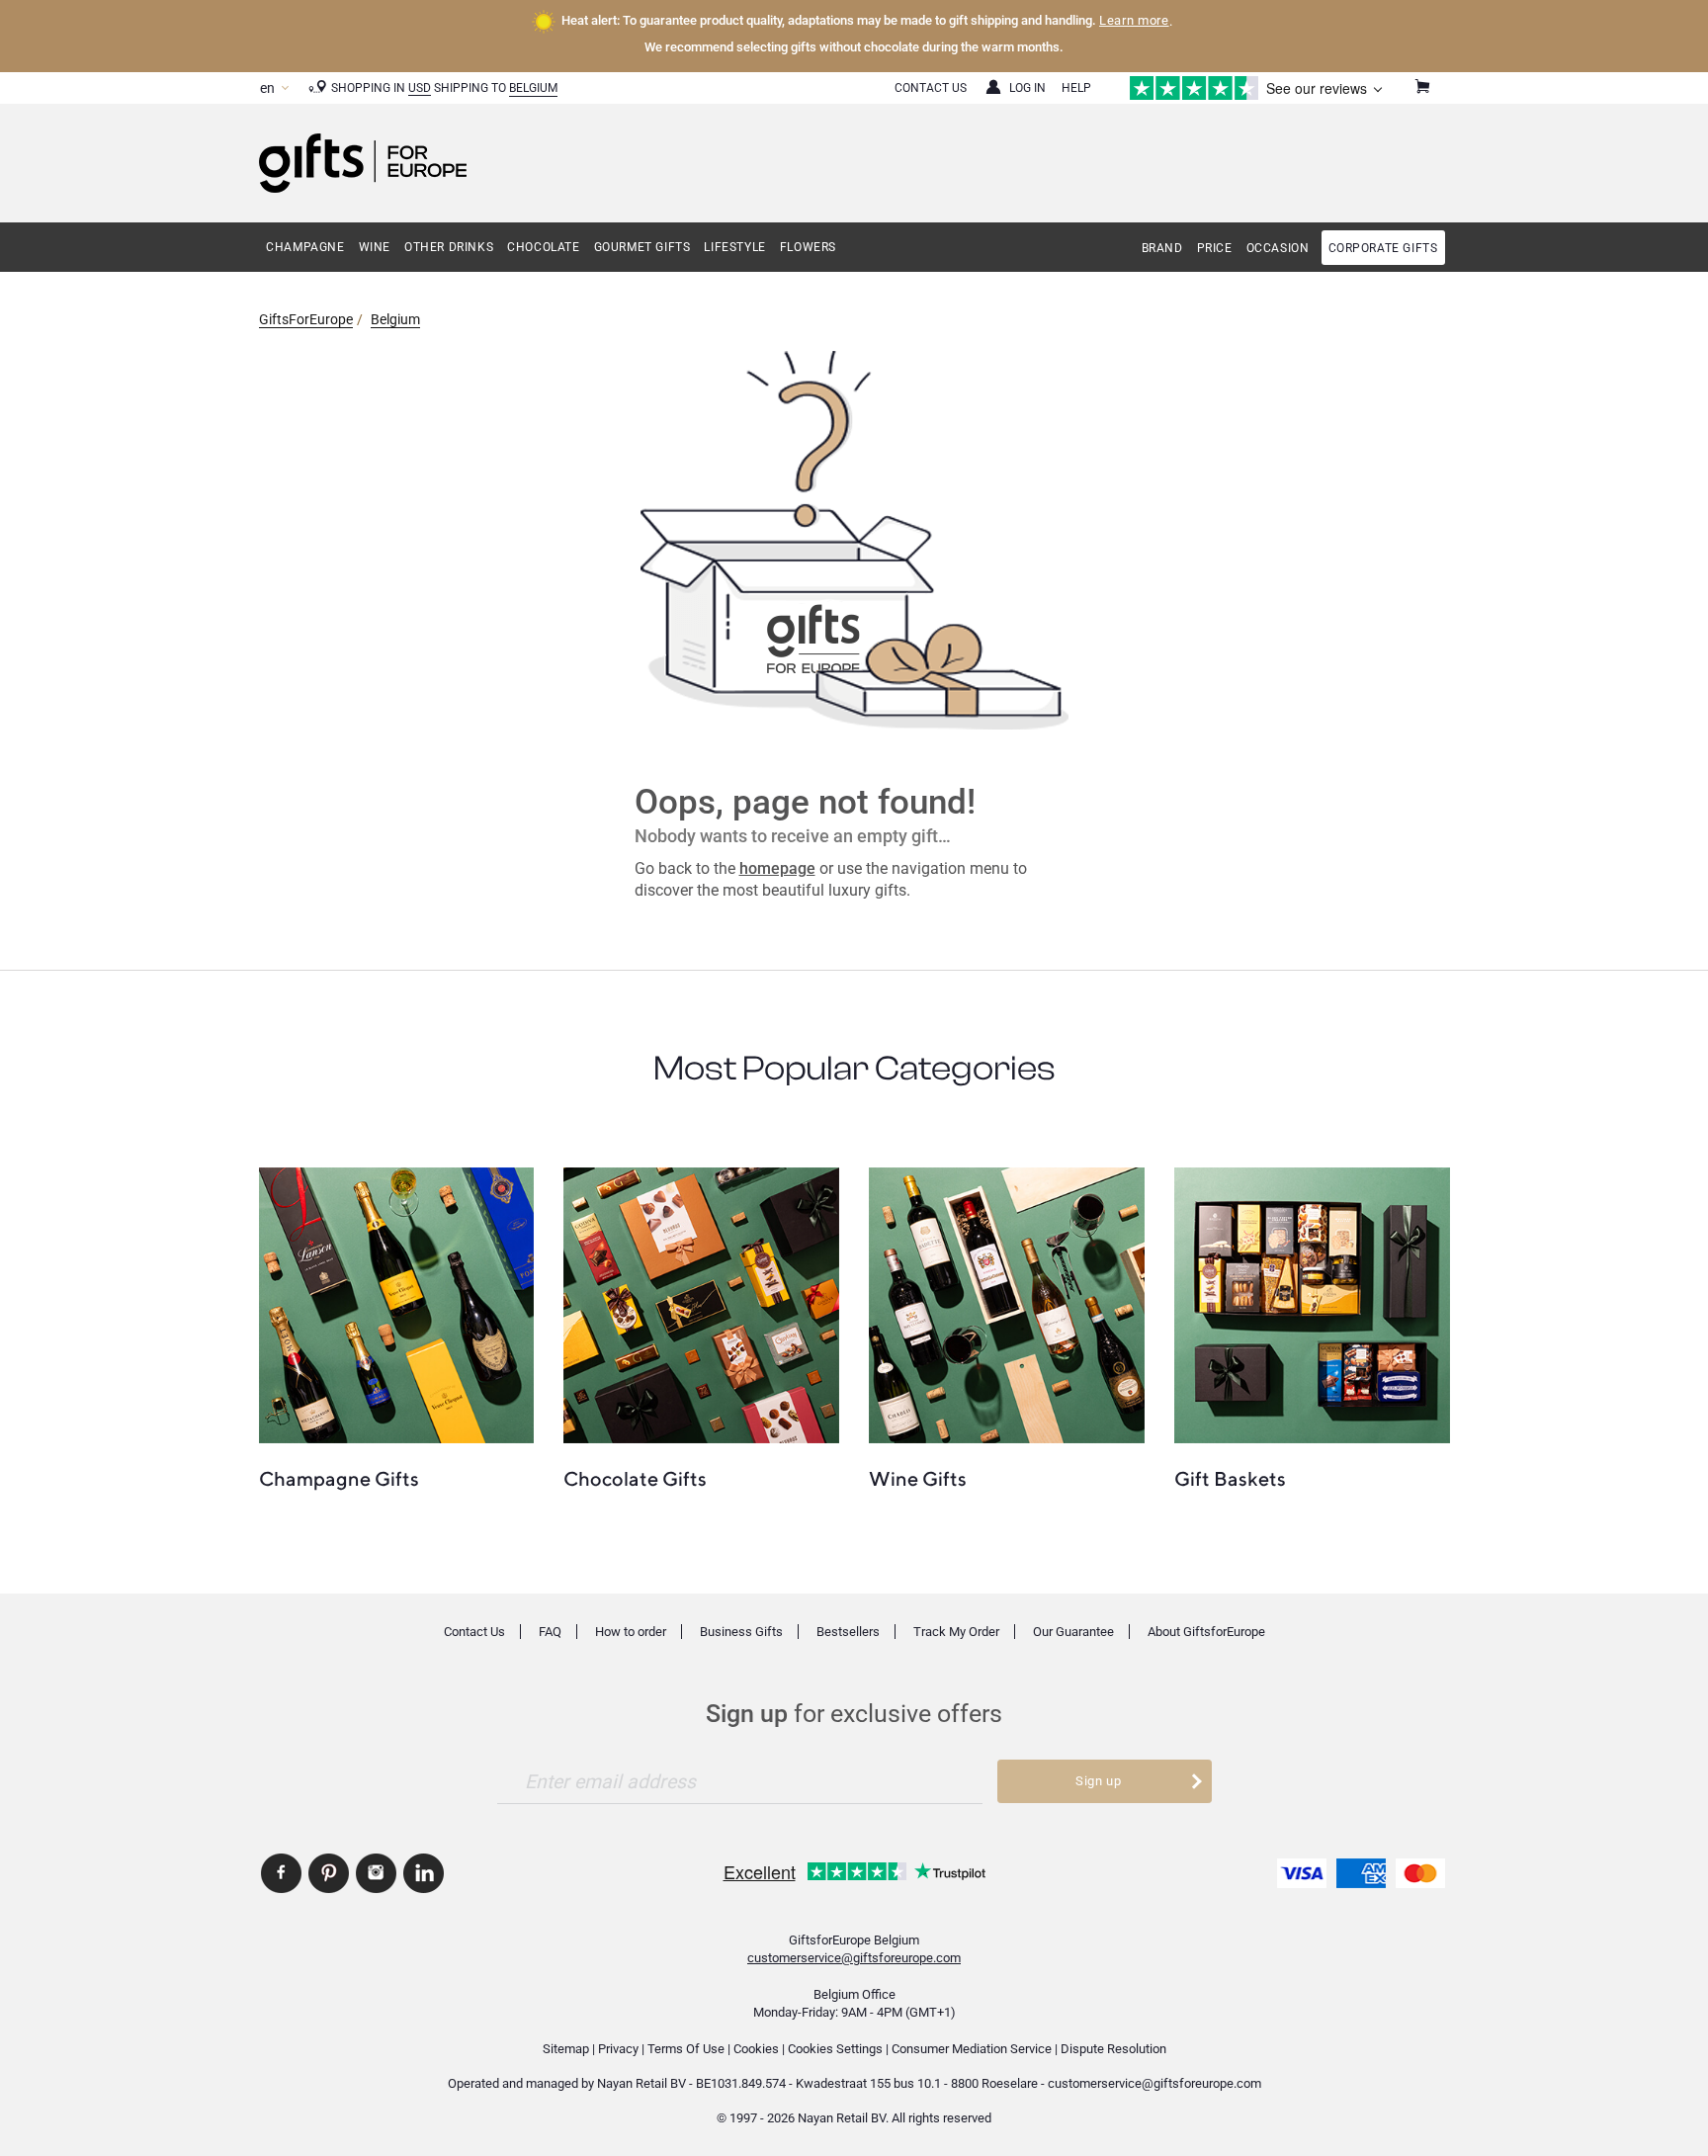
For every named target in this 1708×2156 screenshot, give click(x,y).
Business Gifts (741, 1632)
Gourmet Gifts (642, 247)
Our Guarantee (1073, 1632)
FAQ (550, 1632)
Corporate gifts (1383, 248)
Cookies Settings (835, 2049)
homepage (777, 868)
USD (420, 88)
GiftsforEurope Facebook (281, 1873)
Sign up (1099, 1781)
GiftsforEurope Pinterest (329, 1873)
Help (1076, 88)
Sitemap (566, 2049)
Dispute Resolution (1113, 2049)
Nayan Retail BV (641, 2083)
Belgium (533, 88)
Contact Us (931, 88)
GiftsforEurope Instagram (376, 1873)
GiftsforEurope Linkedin (424, 1873)
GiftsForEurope (306, 319)
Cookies (756, 2049)
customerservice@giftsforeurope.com (854, 1958)
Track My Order (956, 1632)
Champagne (305, 247)
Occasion (1278, 248)
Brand (1162, 248)
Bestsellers (848, 1632)
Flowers (808, 247)
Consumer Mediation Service (972, 2049)
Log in (1027, 88)
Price (1215, 248)
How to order (631, 1632)
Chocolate (543, 247)
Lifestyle (734, 247)
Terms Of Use (686, 2049)
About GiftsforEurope (1206, 1632)
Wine (375, 247)
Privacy (618, 2049)
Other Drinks (449, 247)
